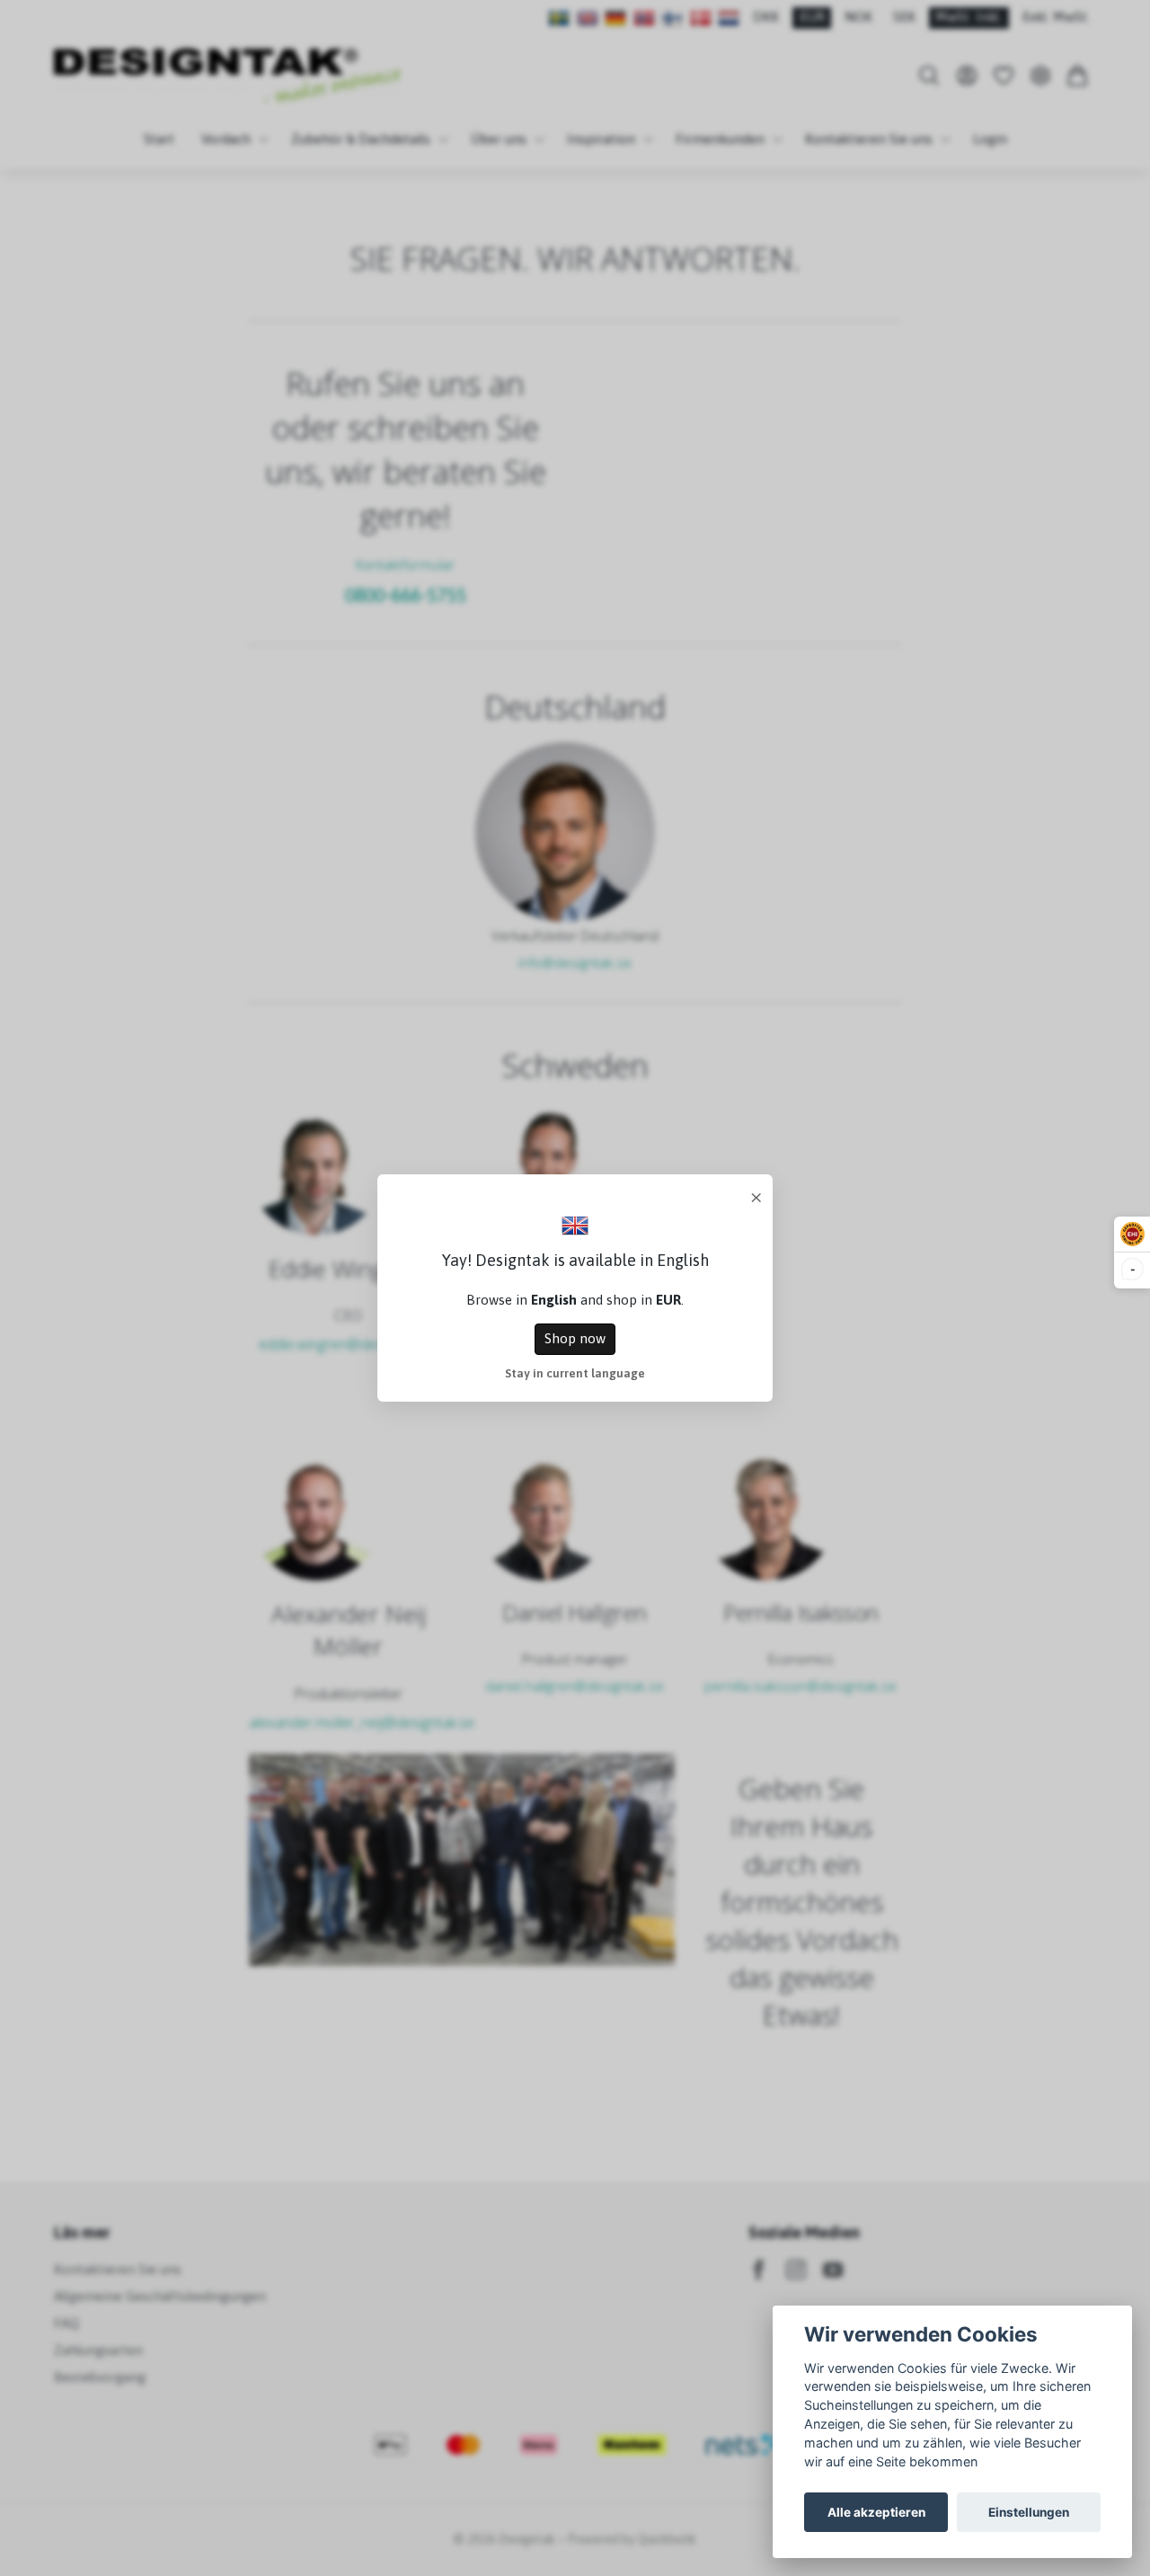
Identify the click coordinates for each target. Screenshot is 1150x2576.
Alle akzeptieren (876, 2512)
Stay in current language (575, 1373)
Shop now (575, 1338)
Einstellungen (1029, 2512)
